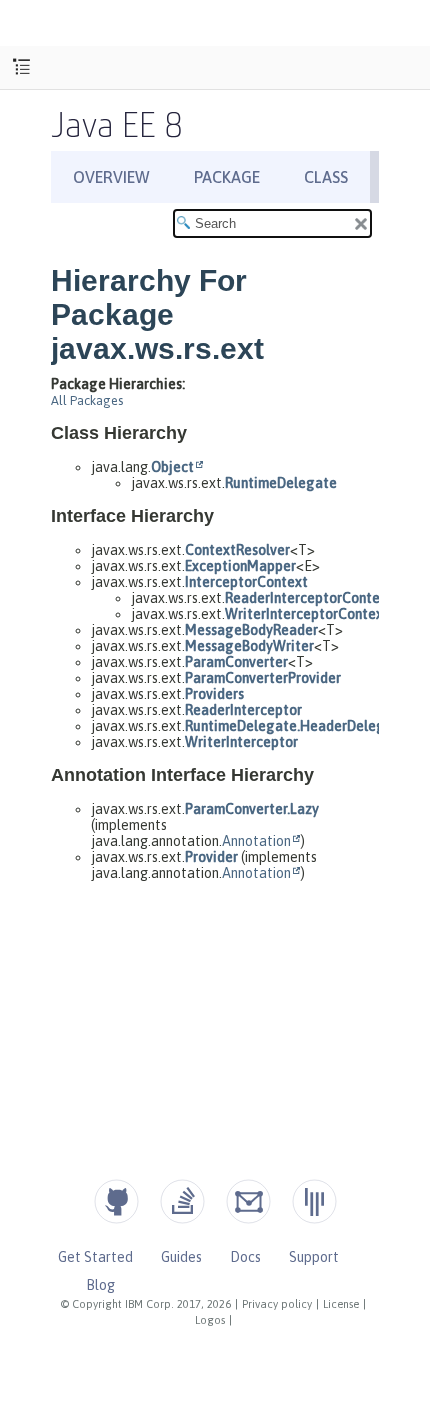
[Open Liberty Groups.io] (248, 1201)
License (341, 1304)
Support (314, 1257)
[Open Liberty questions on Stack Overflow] (182, 1201)
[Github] (116, 1201)
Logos (210, 1320)
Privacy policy (277, 1304)
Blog (100, 1285)
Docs (245, 1257)
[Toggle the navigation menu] (21, 67)
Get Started (95, 1257)
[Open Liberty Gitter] (314, 1201)
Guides (181, 1257)
